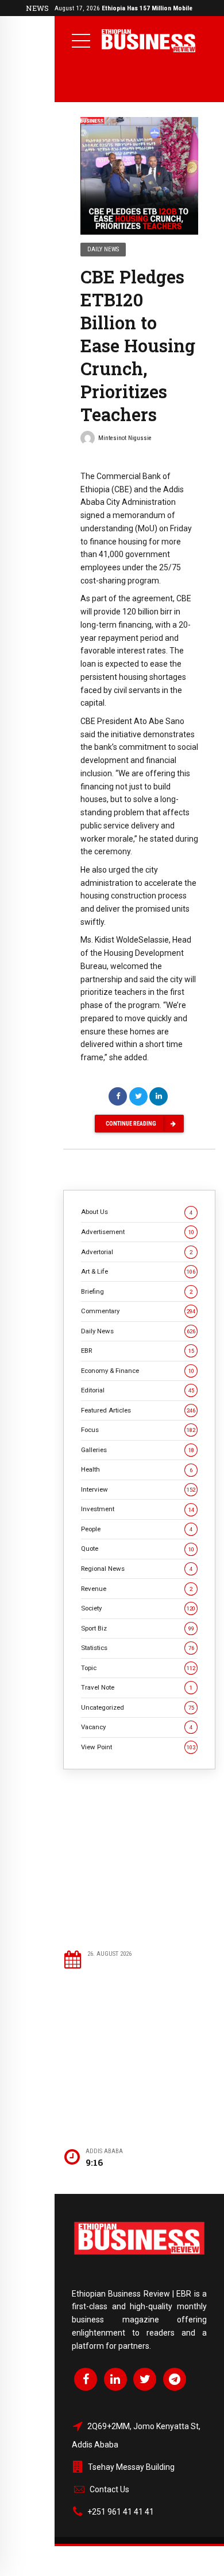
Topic (138, 1668)
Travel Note (137, 1687)
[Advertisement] (139, 1859)
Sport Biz (138, 1628)
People (137, 1529)
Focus (138, 1430)
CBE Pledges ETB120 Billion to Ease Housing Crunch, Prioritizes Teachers (138, 345)
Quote (138, 1548)
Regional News (137, 1569)
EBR (138, 1351)
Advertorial (137, 1252)
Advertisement (138, 1232)
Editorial (138, 1390)
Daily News (103, 249)
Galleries (138, 1450)
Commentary (138, 1311)
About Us (137, 1212)
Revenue (137, 1589)
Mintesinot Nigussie (125, 438)
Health (137, 1469)
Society (138, 1608)
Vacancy (137, 1727)
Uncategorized (138, 1707)
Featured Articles (138, 1410)
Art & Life (138, 1271)
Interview (138, 1489)
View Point (138, 1747)
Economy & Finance (138, 1371)
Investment (138, 1509)
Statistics (138, 1648)
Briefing (137, 1291)
